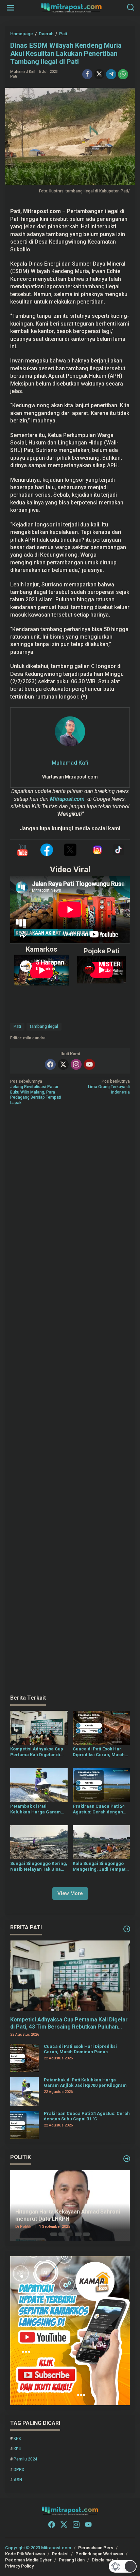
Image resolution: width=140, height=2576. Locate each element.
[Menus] (11, 8)
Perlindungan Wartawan (99, 2554)
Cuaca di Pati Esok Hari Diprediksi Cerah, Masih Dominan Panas (99, 1752)
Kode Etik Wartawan (25, 2554)
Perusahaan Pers (96, 2548)
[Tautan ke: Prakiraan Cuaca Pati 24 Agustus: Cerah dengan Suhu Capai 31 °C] (24, 2125)
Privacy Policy (19, 2566)
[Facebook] (50, 1064)
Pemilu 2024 (25, 2459)
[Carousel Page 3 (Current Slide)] (70, 2234)
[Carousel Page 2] (62, 2234)
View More (70, 1893)
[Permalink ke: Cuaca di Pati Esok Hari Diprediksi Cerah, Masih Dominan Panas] (101, 1728)
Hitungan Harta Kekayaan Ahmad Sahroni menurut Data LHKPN (68, 2215)
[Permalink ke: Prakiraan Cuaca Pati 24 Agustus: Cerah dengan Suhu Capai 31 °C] (101, 1785)
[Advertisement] (70, 1400)
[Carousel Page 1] (54, 2234)
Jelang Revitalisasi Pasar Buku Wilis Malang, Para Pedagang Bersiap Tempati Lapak (36, 1092)
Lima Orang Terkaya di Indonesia (109, 1087)
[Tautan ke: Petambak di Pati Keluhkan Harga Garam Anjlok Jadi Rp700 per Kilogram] (24, 2091)
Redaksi (60, 2554)
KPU (17, 2449)
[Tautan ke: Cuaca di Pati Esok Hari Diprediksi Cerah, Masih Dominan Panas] (24, 2058)
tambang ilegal (44, 1026)
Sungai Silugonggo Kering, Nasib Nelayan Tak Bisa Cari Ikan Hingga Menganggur (39, 1867)
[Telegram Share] (111, 74)
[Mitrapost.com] (71, 7)
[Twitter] (63, 1064)
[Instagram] (76, 1064)
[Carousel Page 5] (86, 2234)
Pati (14, 76)
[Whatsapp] (123, 74)
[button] (123, 2566)
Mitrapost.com (67, 799)
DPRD (19, 2470)
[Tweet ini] (99, 74)
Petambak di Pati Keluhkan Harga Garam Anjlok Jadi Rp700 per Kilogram (36, 1809)
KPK (17, 2438)
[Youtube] (89, 1064)
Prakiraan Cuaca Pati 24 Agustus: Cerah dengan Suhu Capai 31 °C (99, 1809)
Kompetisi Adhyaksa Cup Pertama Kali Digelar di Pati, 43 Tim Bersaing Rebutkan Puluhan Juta (37, 1752)
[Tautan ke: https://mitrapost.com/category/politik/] (127, 2159)
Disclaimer (103, 2560)
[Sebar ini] (87, 74)
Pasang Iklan (72, 2560)
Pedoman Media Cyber (28, 2560)
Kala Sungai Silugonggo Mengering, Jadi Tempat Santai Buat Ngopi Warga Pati (99, 1867)
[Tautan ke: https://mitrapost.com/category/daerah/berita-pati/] (127, 1929)
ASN (18, 2480)
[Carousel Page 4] (78, 2234)
